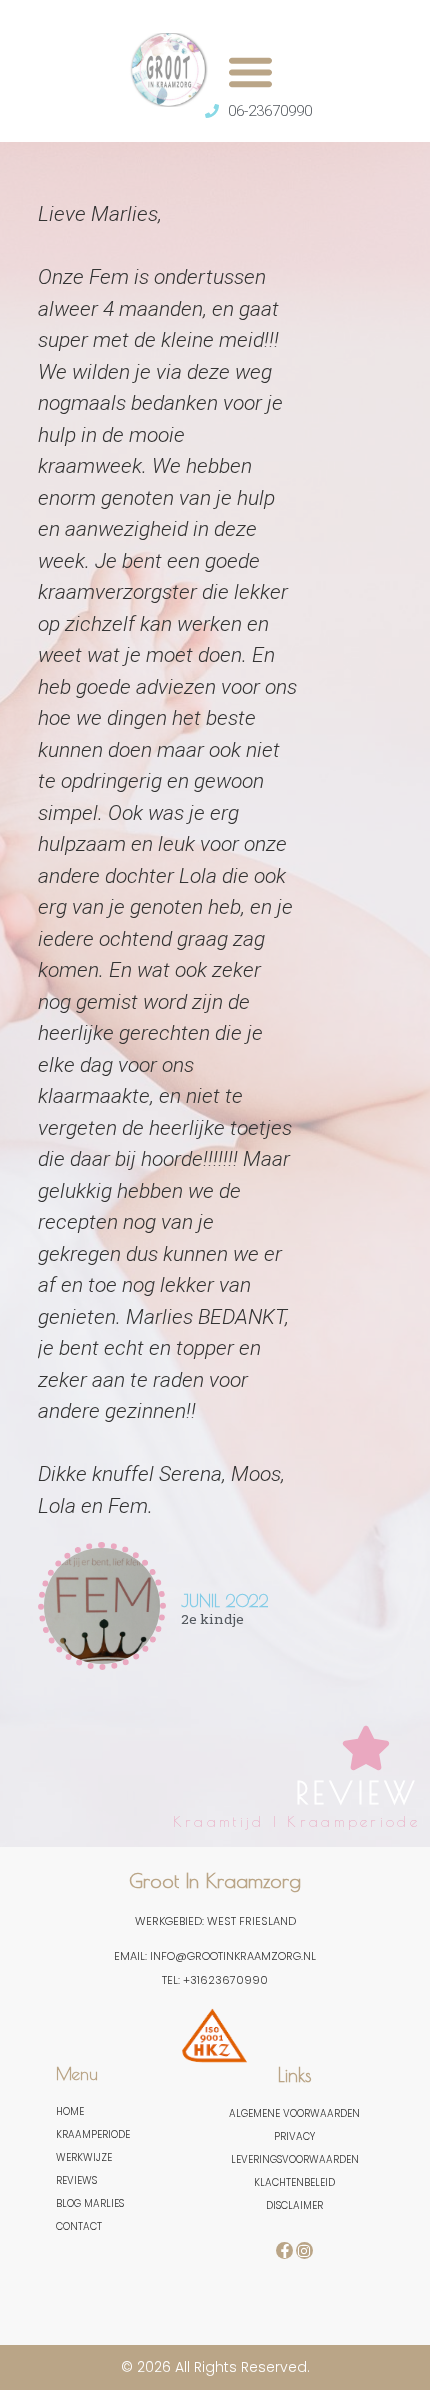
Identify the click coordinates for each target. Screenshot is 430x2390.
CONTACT (79, 2226)
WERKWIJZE (84, 2157)
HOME (70, 2111)
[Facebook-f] (284, 2250)
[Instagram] (304, 2250)
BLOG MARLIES (90, 2203)
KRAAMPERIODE (93, 2134)
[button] (250, 71)
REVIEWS (76, 2180)
